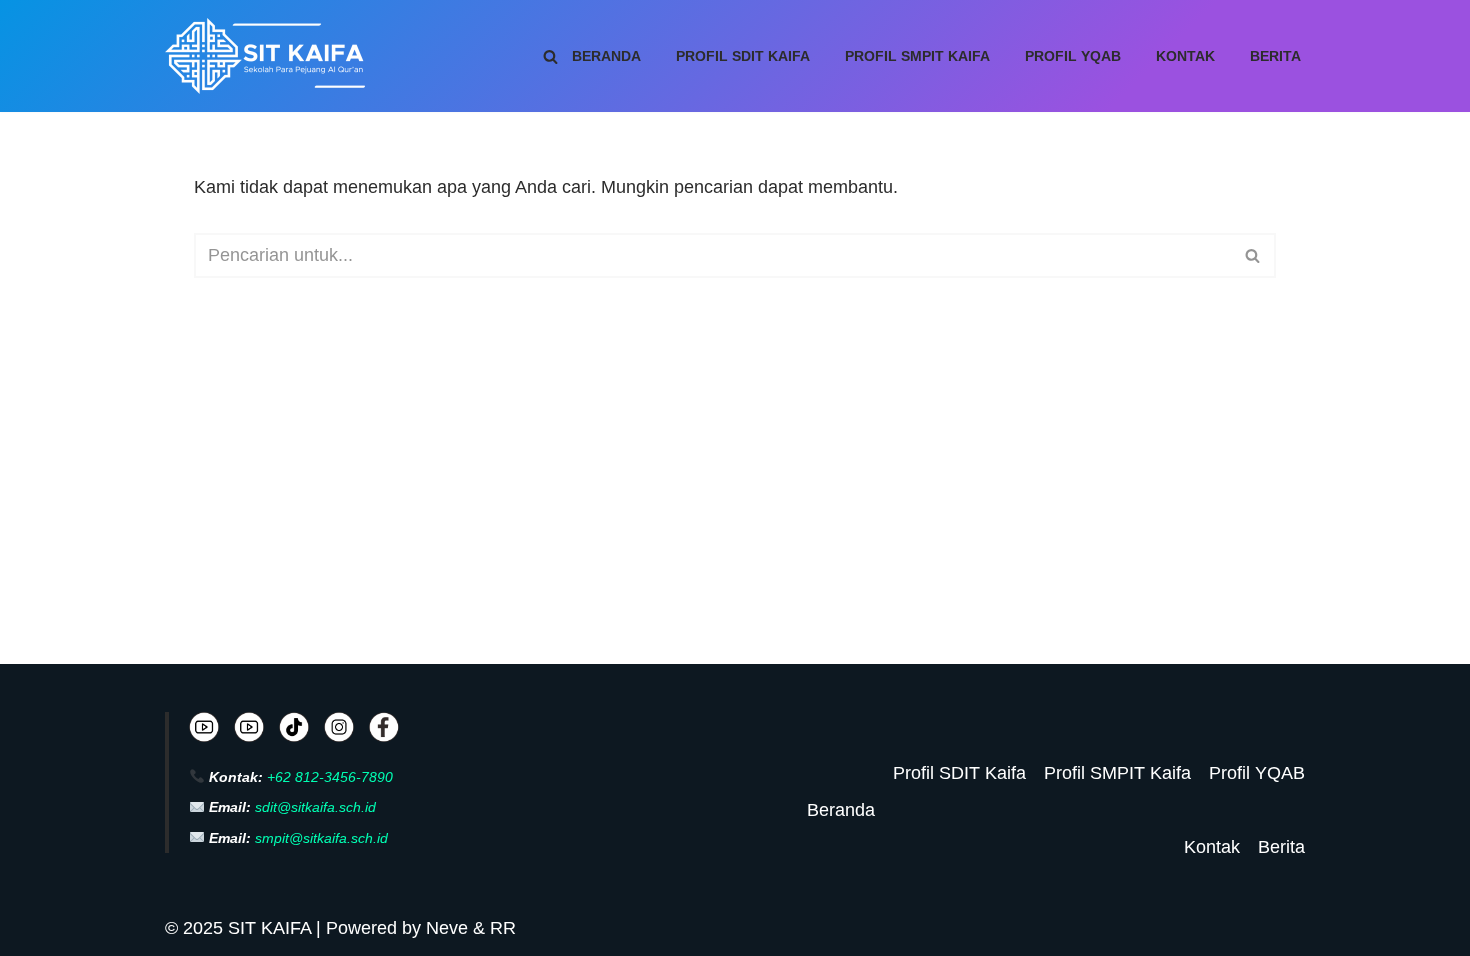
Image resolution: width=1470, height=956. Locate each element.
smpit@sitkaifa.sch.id (321, 838)
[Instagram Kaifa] (339, 731)
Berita (1275, 56)
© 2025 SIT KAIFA (240, 928)
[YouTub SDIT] (204, 731)
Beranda (606, 56)
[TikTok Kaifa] (294, 732)
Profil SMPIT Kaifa (917, 56)
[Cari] (550, 56)
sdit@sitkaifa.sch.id (315, 807)
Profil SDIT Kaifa (743, 56)
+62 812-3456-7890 (330, 777)
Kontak (1185, 56)
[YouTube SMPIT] (249, 731)
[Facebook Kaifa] (384, 732)
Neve (447, 928)
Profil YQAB (1073, 56)
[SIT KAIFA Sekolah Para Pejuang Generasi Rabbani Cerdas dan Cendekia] (270, 56)
